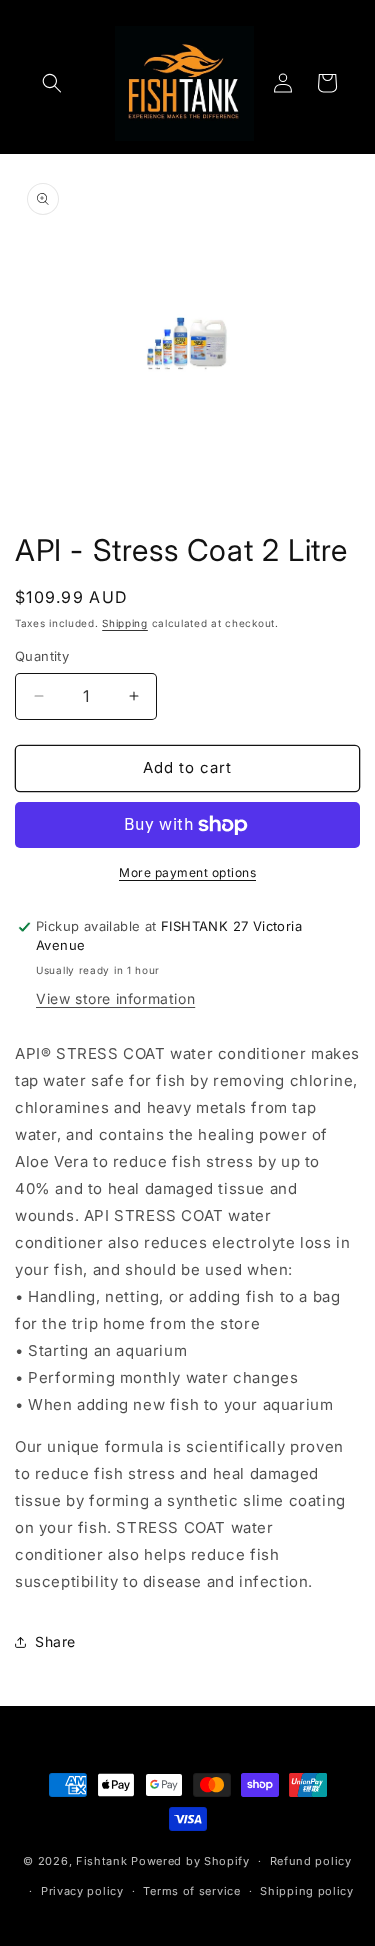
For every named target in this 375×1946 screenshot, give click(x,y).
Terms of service (191, 1891)
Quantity (42, 656)
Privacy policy (82, 1891)
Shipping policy (307, 1891)
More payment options (187, 872)
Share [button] (55, 1641)
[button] (52, 83)
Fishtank (102, 1861)
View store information (115, 998)
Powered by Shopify (190, 1861)
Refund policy (311, 1861)
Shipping (125, 623)
